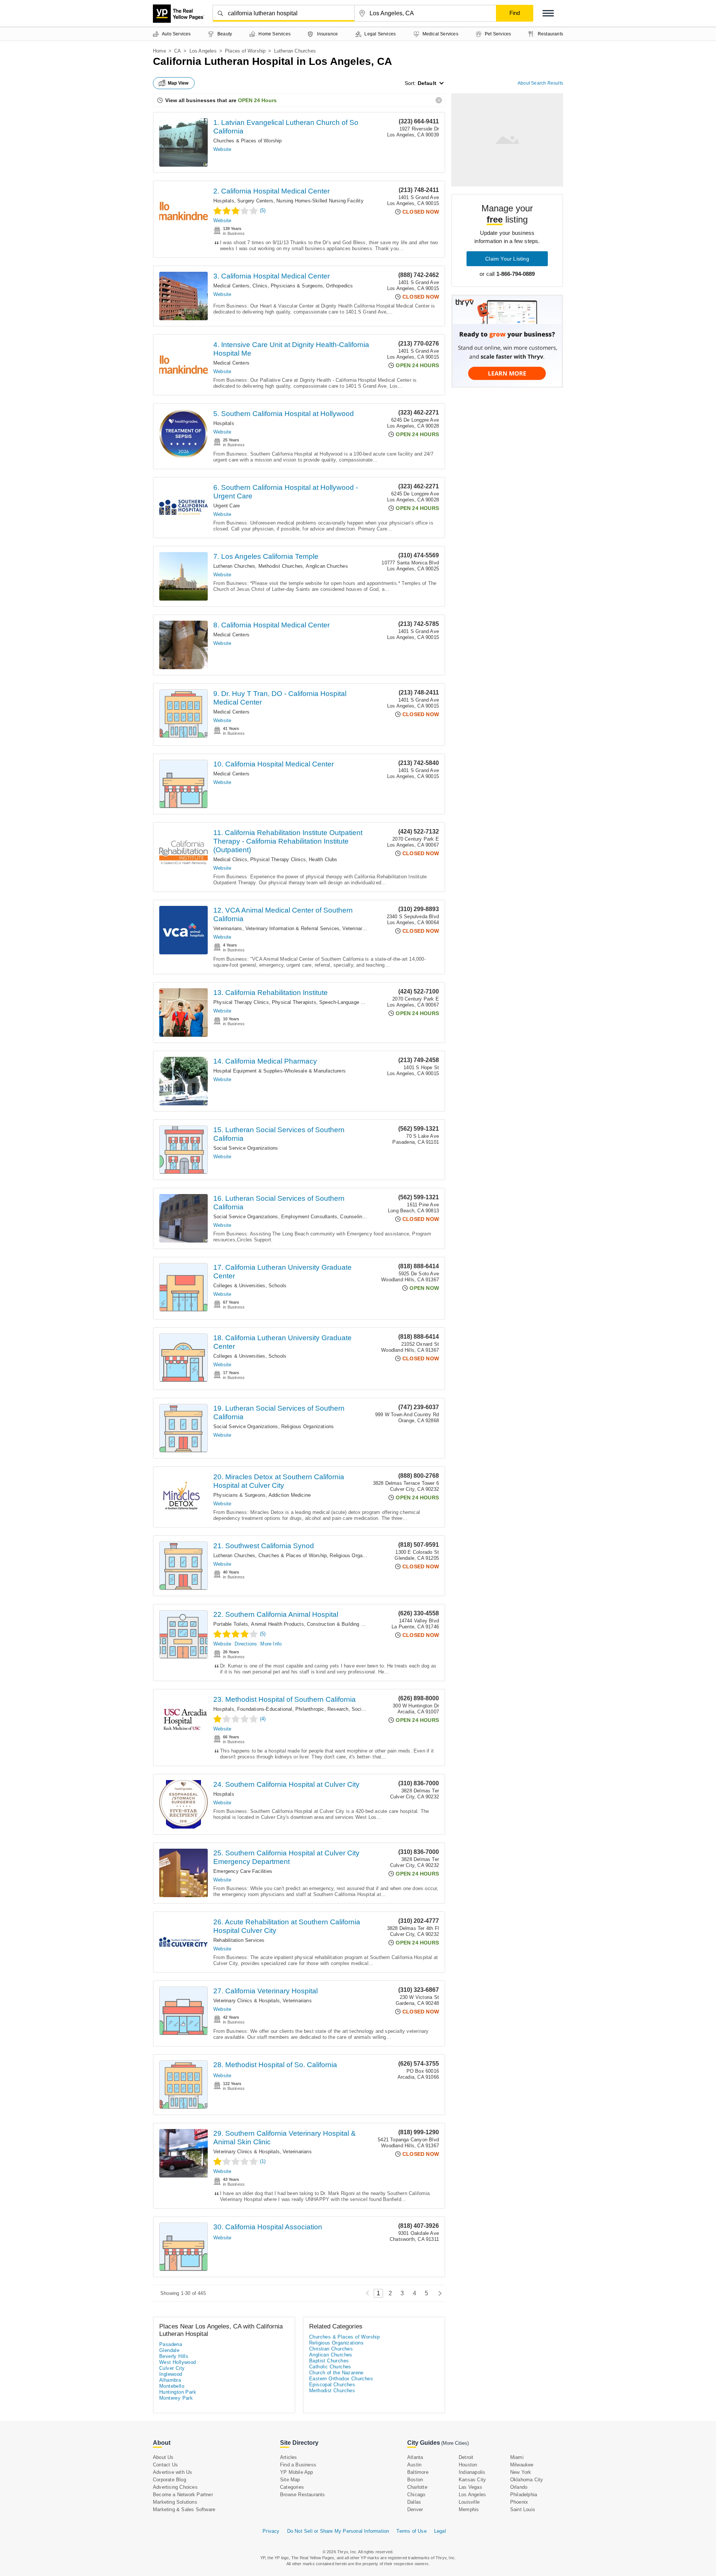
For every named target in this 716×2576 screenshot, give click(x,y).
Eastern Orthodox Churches (341, 2379)
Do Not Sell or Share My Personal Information (338, 2531)
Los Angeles (203, 51)
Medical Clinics (230, 859)
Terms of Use (411, 2531)
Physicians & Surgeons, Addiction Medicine (262, 1495)
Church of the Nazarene (336, 2373)
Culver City (172, 2368)
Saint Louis (523, 2509)
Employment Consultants (309, 1217)
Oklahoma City (527, 2480)
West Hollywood (178, 2362)
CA (178, 51)
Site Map (290, 2480)
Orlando (519, 2487)
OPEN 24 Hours (257, 100)
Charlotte (417, 2487)
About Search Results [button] (540, 83)
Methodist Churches (281, 566)
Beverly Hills (174, 2356)
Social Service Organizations (246, 1148)
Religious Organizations (308, 1426)
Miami (517, 2457)
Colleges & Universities (239, 1286)
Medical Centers (231, 286)
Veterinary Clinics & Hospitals (246, 2001)
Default (427, 83)
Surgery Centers (255, 201)
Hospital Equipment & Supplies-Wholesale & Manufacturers (280, 1071)
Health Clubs (323, 859)
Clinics (260, 286)
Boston (415, 2480)
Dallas (414, 2502)
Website (222, 149)
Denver (415, 2509)
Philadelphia (524, 2495)
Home (159, 51)
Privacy (271, 2531)
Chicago (416, 2495)
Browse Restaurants (303, 2495)
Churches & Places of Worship (248, 141)
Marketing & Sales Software (184, 2509)
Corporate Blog (169, 2480)
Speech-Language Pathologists (354, 1002)
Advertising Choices (175, 2487)
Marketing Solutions (175, 2502)
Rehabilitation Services (239, 1940)
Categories (292, 2487)
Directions (246, 1644)
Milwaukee (522, 2465)
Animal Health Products (277, 1624)
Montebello (172, 2386)
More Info (271, 1644)
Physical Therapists (294, 1002)
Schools (277, 1286)
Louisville (469, 2502)
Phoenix (519, 2502)
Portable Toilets (231, 1624)
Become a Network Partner (183, 2495)
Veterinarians (228, 928)
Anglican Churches (327, 566)
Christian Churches (331, 2349)
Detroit (466, 2457)
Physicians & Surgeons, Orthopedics (312, 286)
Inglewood (171, 2374)
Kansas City (472, 2480)
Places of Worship (245, 51)
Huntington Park (178, 2392)
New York (521, 2472)
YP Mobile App (297, 2472)
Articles (289, 2457)
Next (438, 2293)
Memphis (469, 2509)
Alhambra (170, 2380)
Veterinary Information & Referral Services (292, 928)
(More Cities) (455, 2443)
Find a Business (298, 2465)
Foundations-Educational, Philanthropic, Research (293, 1709)
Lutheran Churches (234, 566)
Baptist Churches (329, 2361)
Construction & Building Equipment (346, 1624)
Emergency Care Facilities (243, 1871)
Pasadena (171, 2344)
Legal (440, 2531)
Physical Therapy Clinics (278, 859)
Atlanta (415, 2457)
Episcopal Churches (332, 2385)
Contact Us (165, 2465)
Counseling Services (363, 1217)
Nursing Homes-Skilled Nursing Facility (320, 201)
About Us (163, 2457)
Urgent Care (227, 506)
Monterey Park (176, 2398)
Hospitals (224, 201)
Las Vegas (470, 2487)
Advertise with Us (172, 2472)
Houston (468, 2465)
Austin (414, 2465)
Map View (178, 83)
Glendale (169, 2350)
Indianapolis (472, 2472)
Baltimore (418, 2472)
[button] (548, 13)
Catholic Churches (330, 2367)
